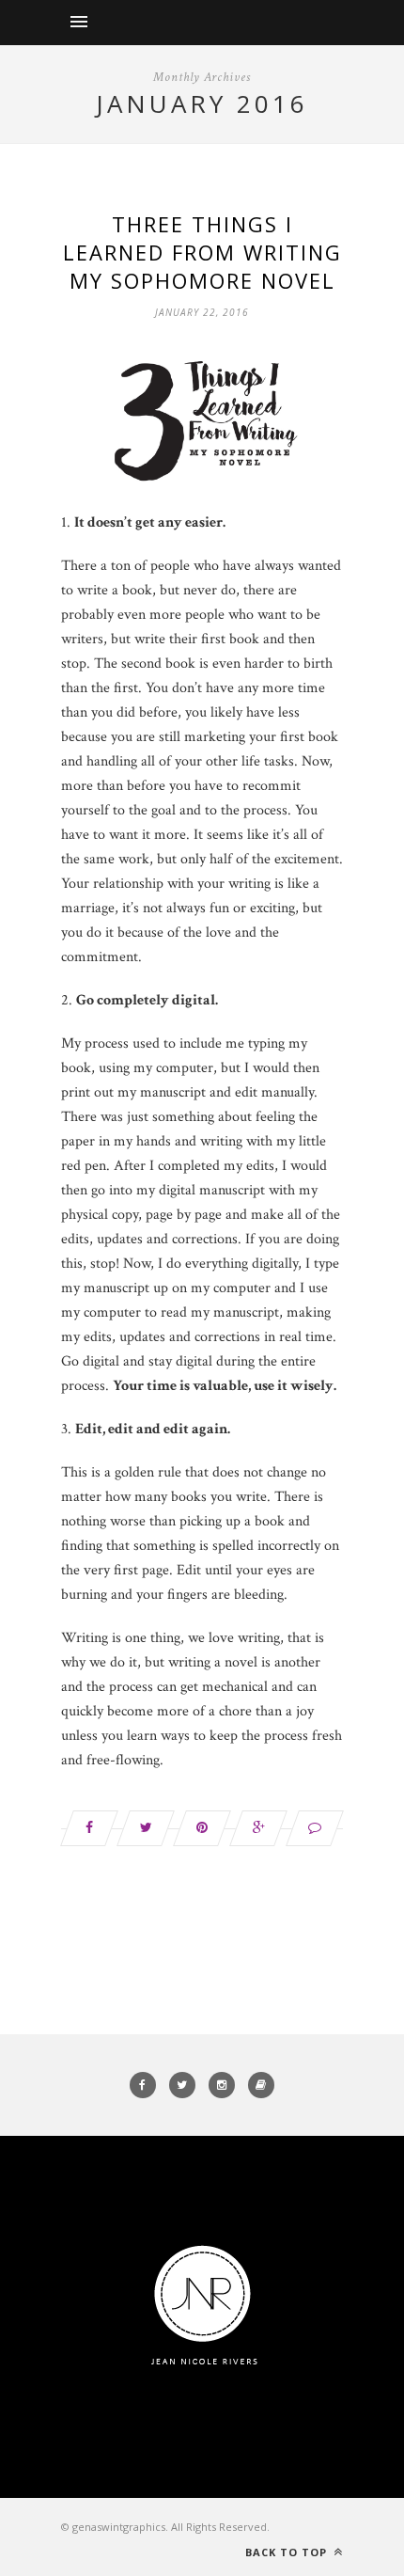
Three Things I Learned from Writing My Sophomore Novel (202, 252)
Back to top (288, 2552)
